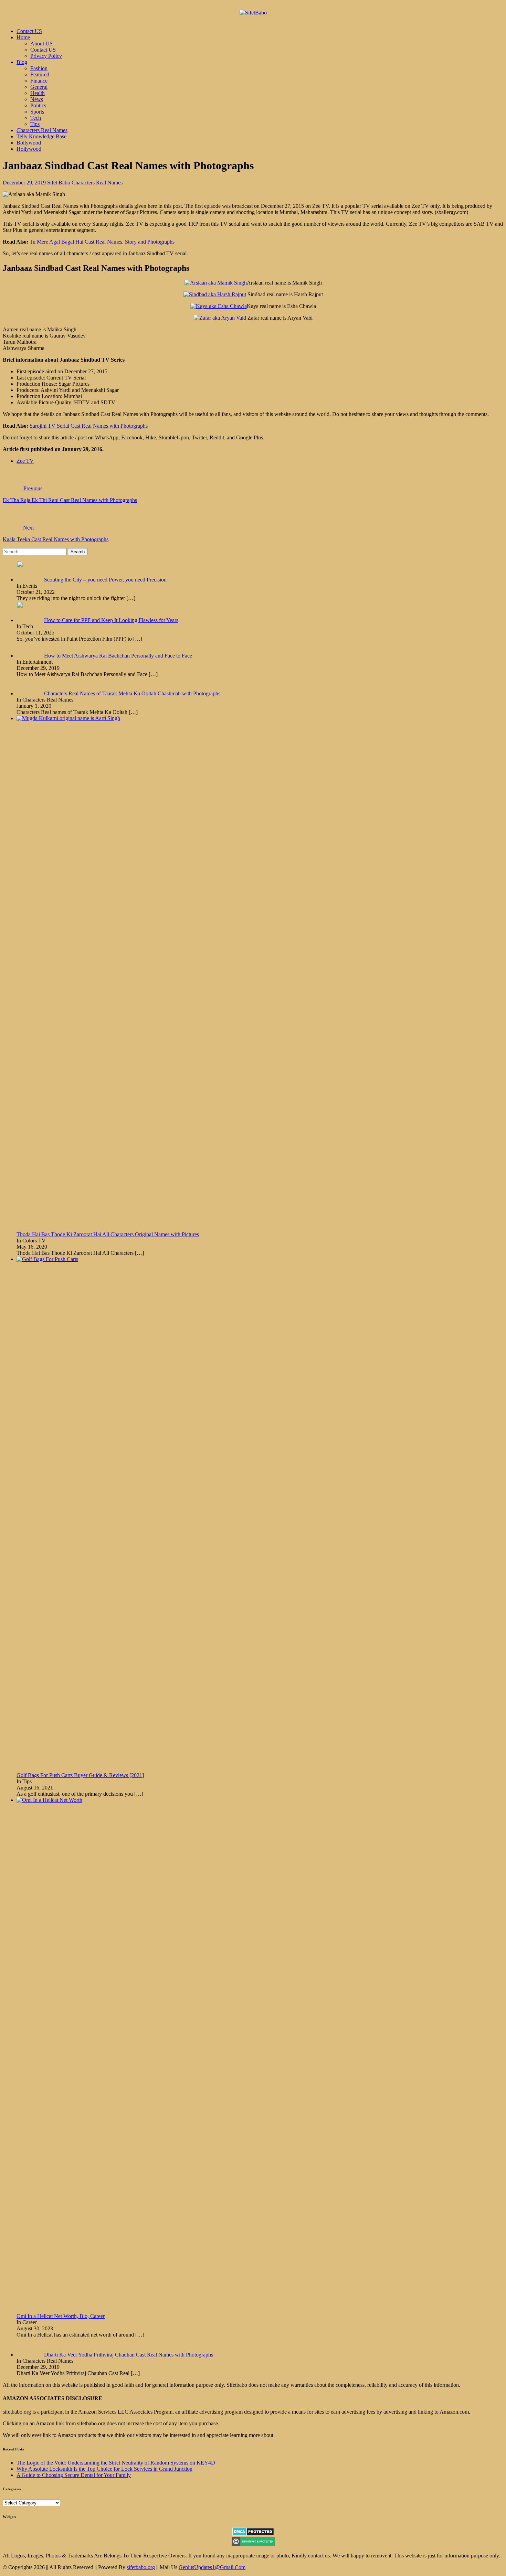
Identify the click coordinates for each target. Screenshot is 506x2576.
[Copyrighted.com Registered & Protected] (253, 2544)
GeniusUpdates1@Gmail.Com (212, 2567)
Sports (37, 112)
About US (41, 44)
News (37, 99)
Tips (35, 124)
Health (38, 93)
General (39, 87)
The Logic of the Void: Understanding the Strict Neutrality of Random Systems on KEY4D (116, 2463)
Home (23, 37)
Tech (36, 118)
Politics (38, 105)
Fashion (39, 68)
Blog (22, 62)
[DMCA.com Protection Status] (253, 2534)
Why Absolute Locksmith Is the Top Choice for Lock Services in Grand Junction (104, 2469)
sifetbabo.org (141, 2567)
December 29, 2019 (24, 183)
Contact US (29, 31)
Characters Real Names (42, 130)
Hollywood (29, 149)
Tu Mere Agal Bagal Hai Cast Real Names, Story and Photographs (102, 242)
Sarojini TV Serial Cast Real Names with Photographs (89, 426)
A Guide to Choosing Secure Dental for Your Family (74, 2475)
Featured (40, 74)
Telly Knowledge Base (41, 136)
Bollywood (29, 143)
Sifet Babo (59, 183)
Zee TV (25, 461)
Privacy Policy (46, 56)
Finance (39, 81)
